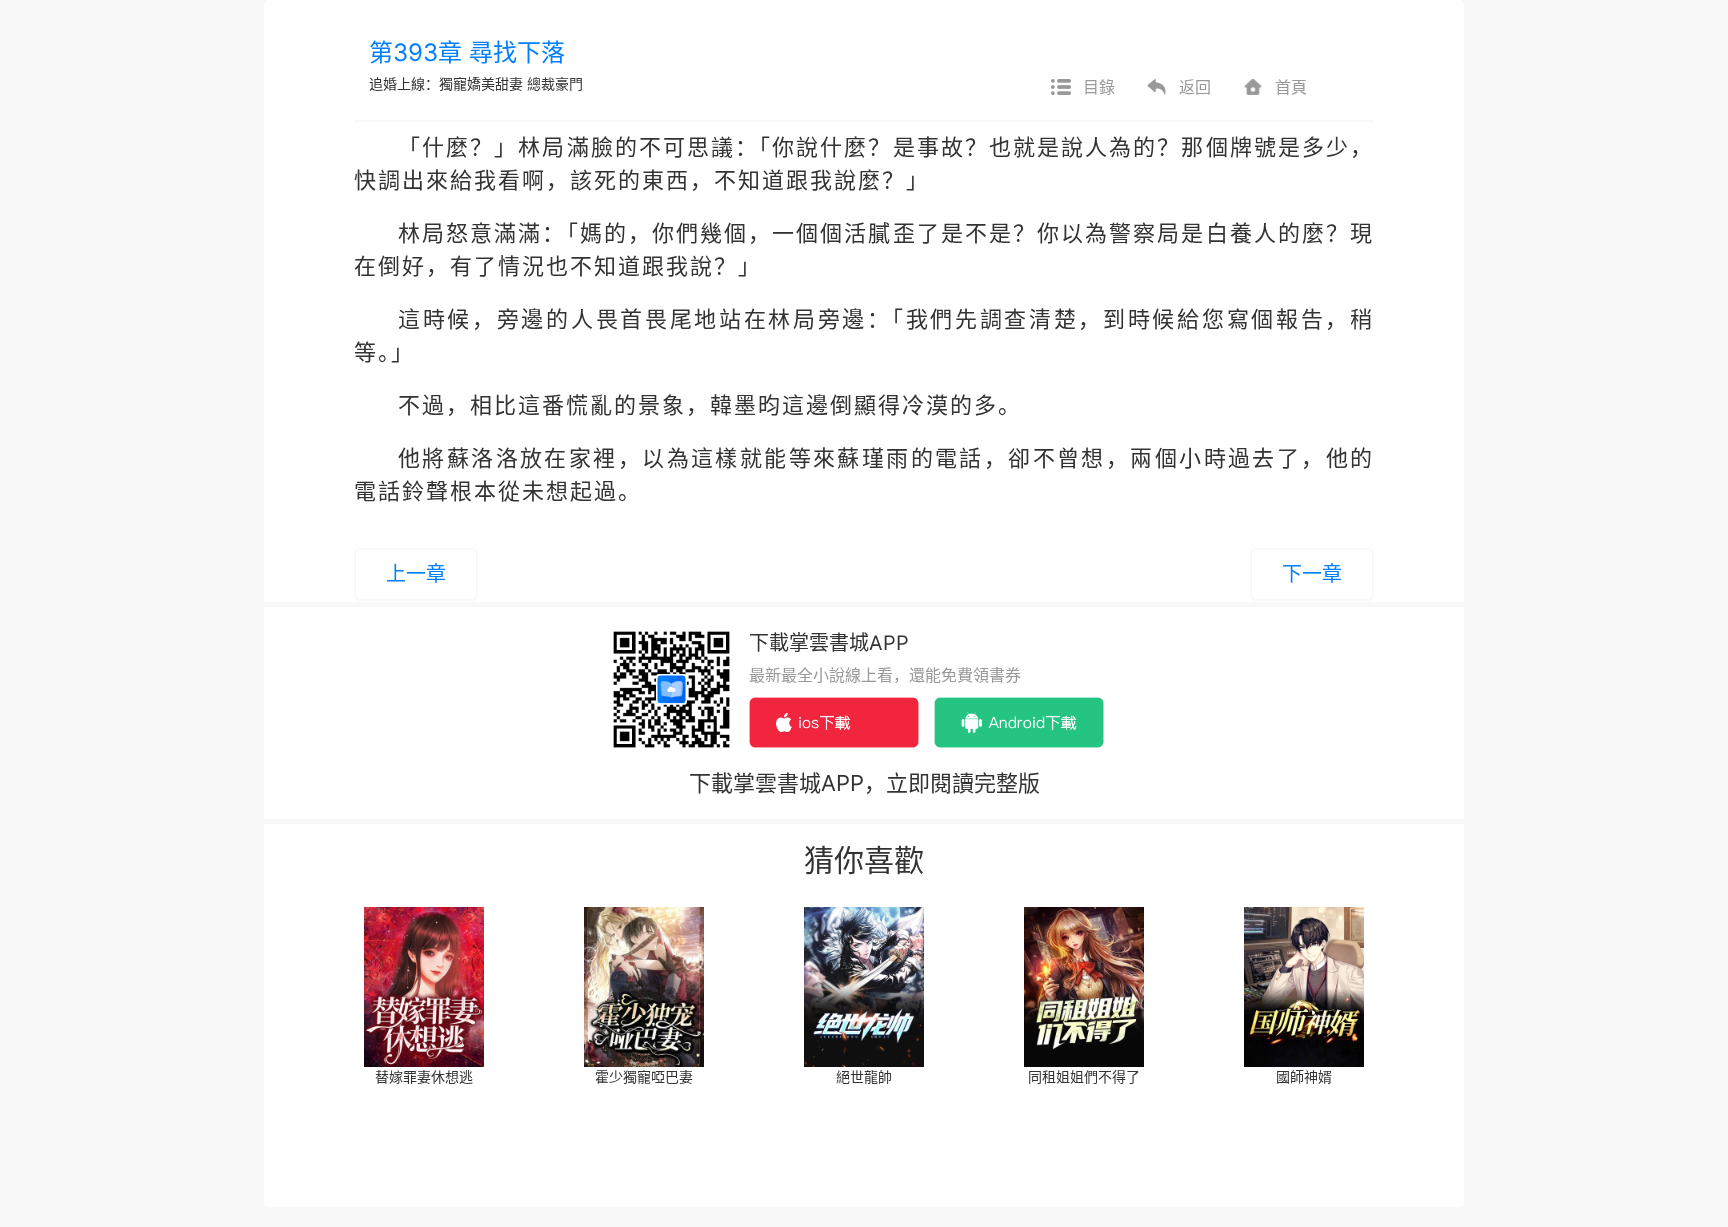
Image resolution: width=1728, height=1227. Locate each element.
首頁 (1291, 87)
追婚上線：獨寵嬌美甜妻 (446, 83)
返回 (1195, 87)
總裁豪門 (555, 83)
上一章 (416, 574)
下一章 (1312, 574)
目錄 (1099, 87)
